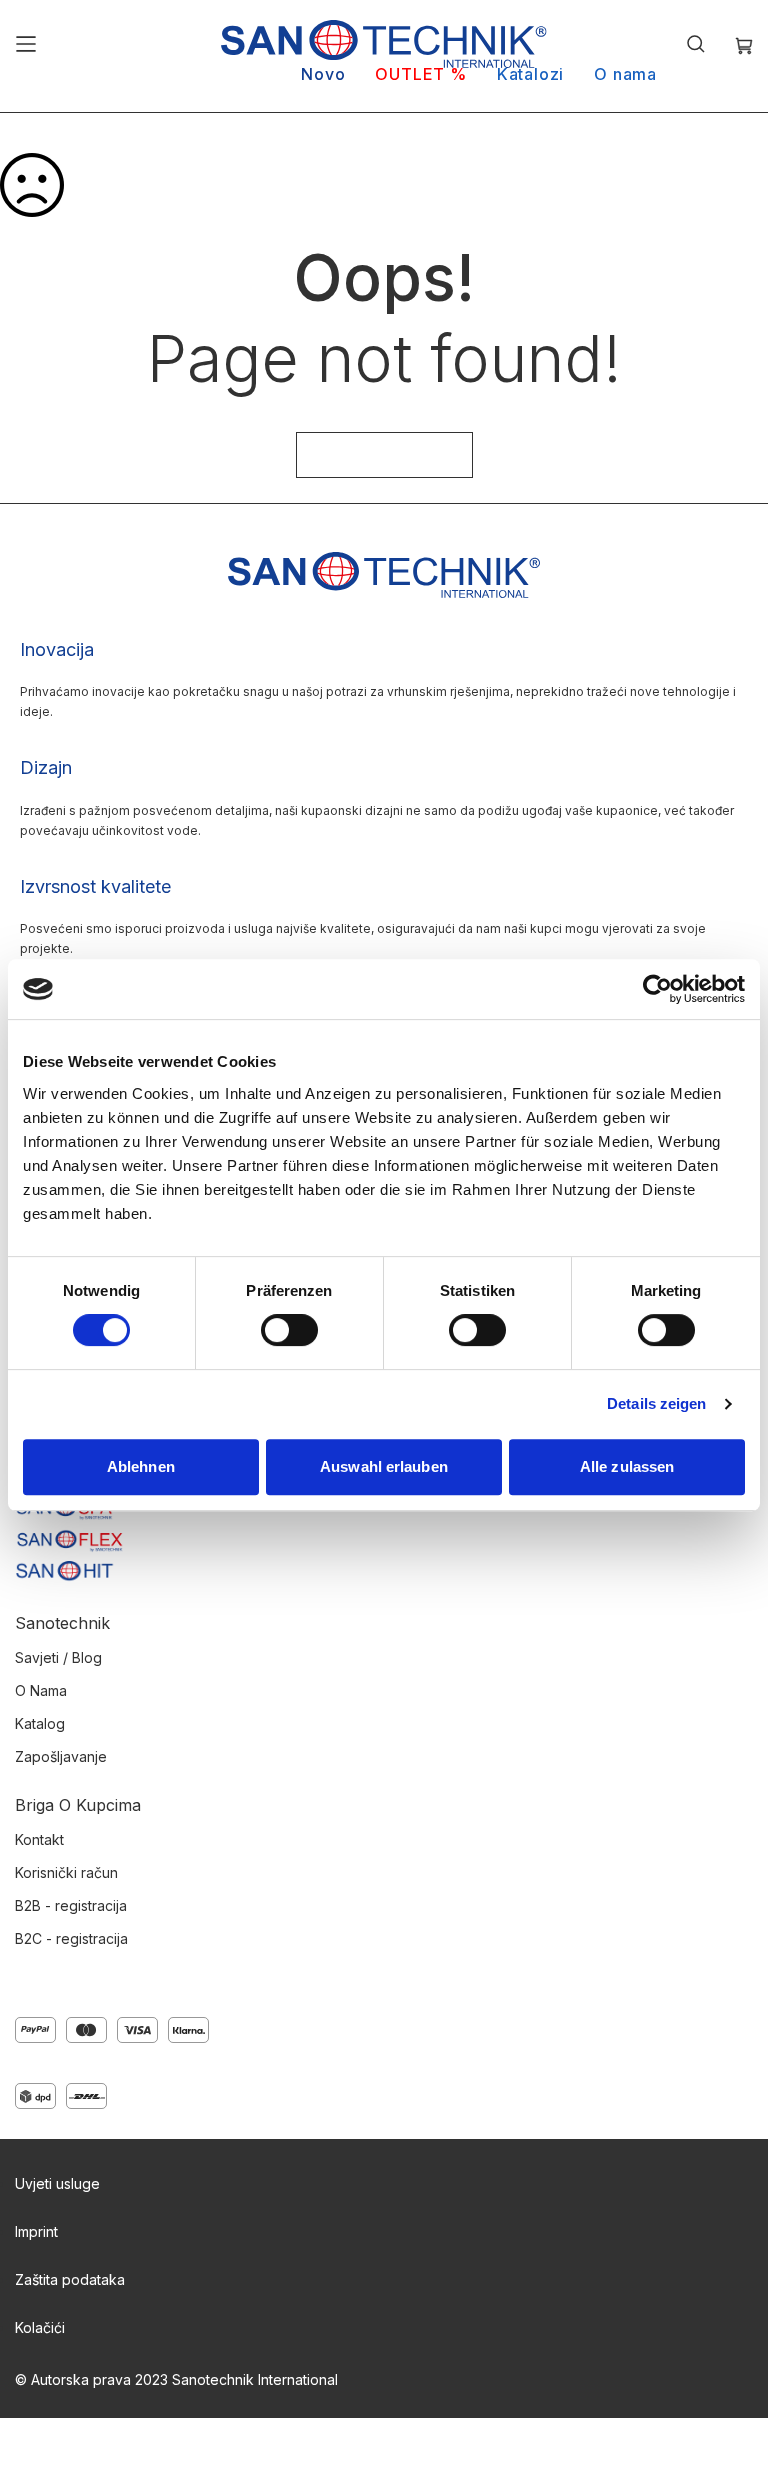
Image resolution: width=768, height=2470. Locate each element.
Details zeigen (656, 1403)
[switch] (289, 1332)
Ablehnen (141, 1466)
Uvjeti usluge (57, 2183)
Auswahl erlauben (384, 1466)
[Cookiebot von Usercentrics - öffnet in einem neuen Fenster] (657, 989)
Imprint (36, 2231)
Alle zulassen (627, 1466)
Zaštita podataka (70, 2279)
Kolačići (40, 2327)
